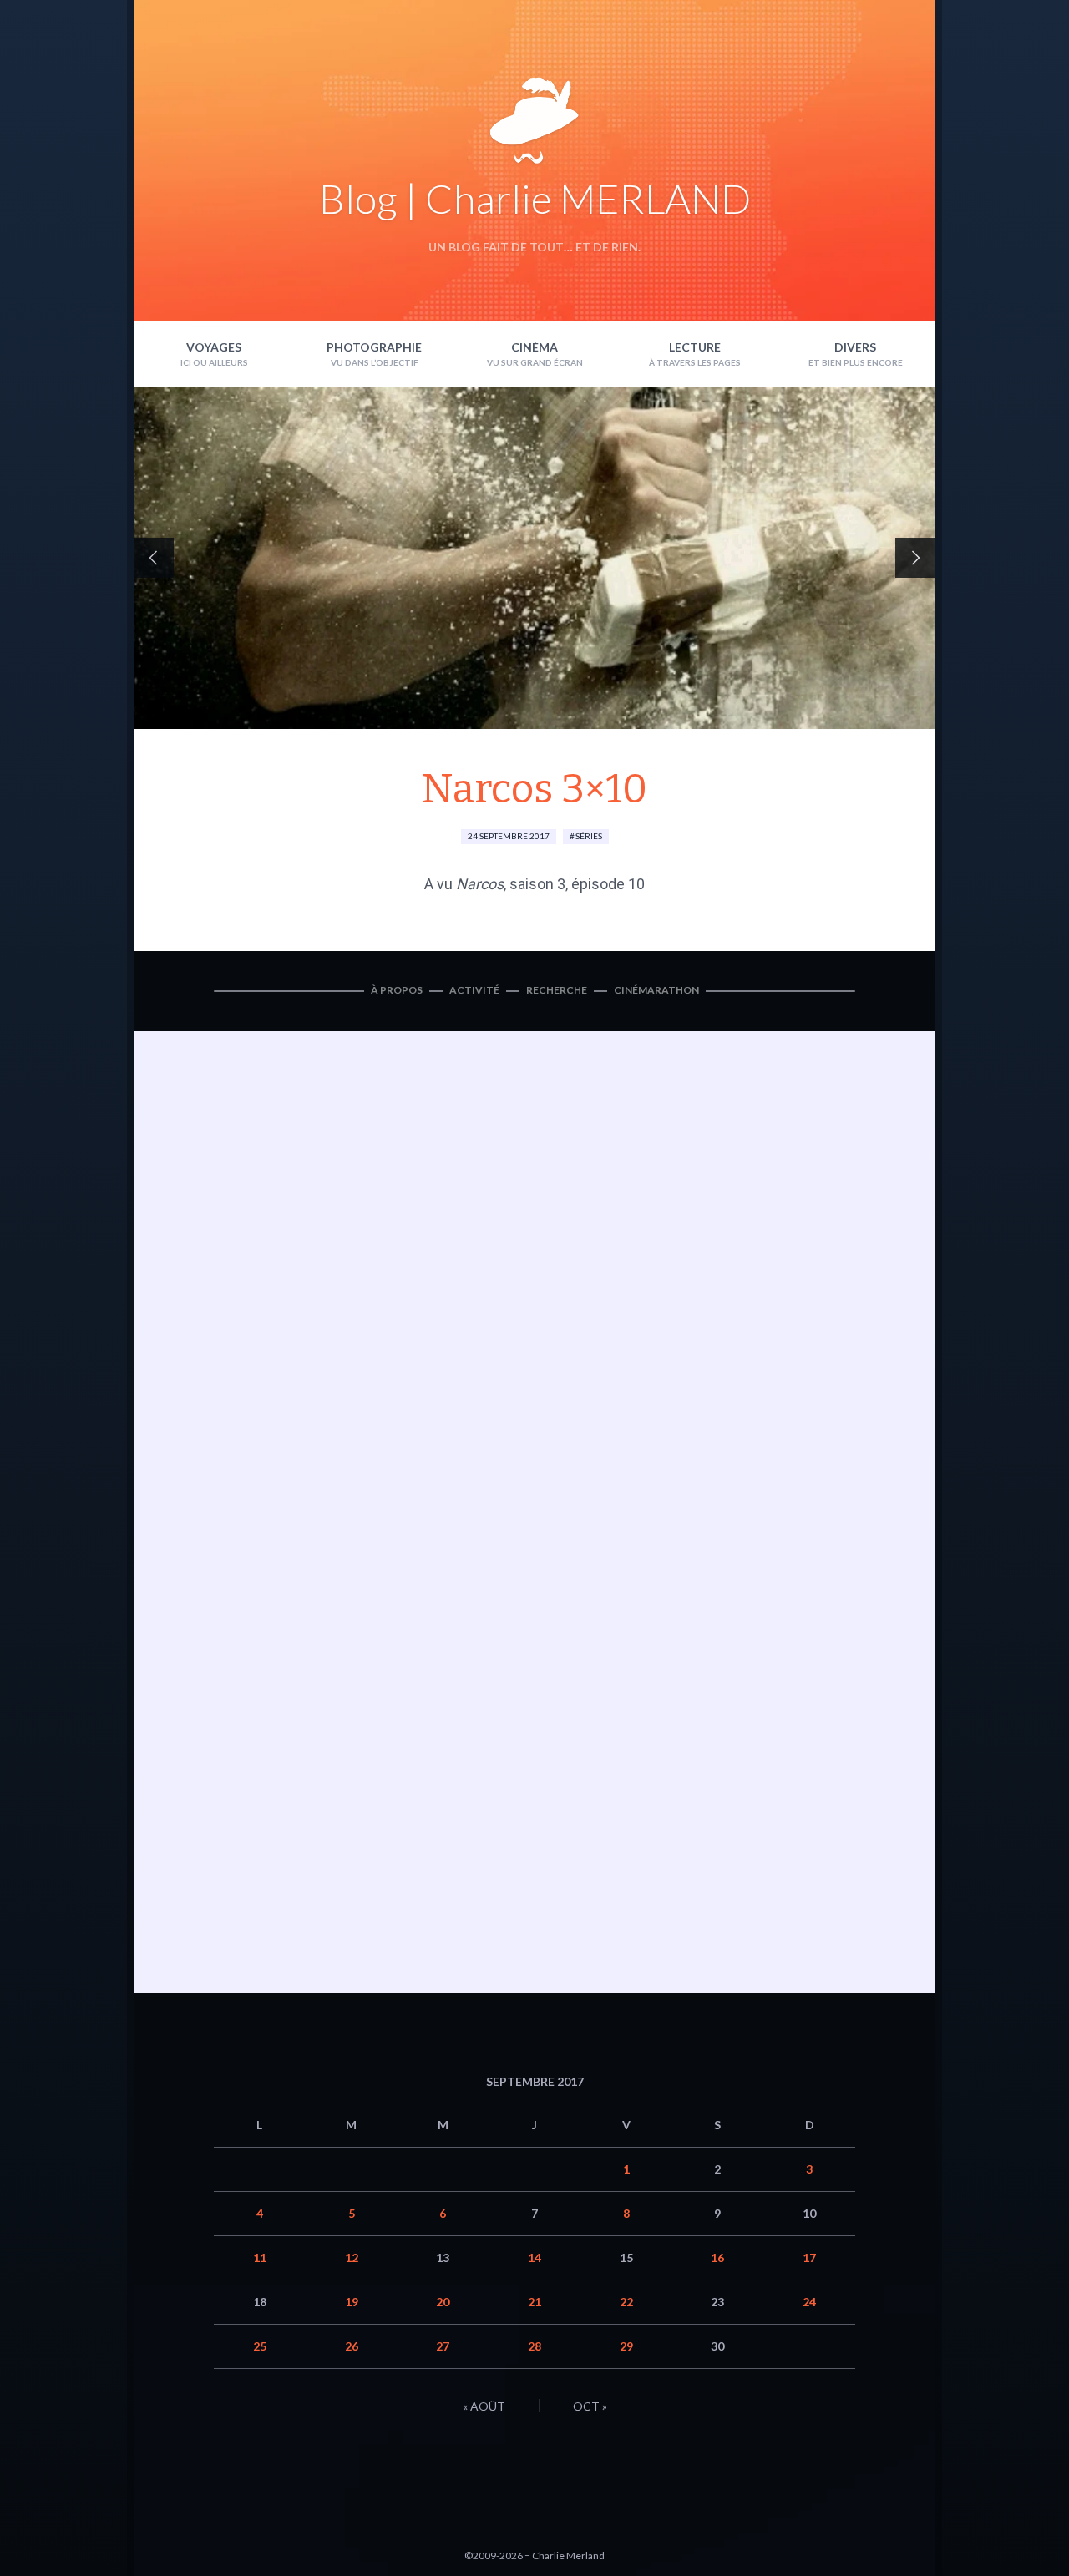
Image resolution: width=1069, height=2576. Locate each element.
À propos (397, 990)
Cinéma (534, 347)
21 (534, 2302)
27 (443, 2346)
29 (626, 2346)
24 (809, 2302)
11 (260, 2257)
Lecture (695, 347)
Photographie (374, 347)
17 (809, 2257)
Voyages (214, 347)
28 (534, 2346)
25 (260, 2346)
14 (534, 2257)
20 (443, 2302)
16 (717, 2257)
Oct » (590, 2406)
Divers (855, 347)
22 (626, 2302)
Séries (589, 836)
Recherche (557, 990)
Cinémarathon (656, 990)
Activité (474, 990)
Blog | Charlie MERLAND (535, 198)
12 (352, 2257)
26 (352, 2346)
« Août (484, 2406)
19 (352, 2302)
